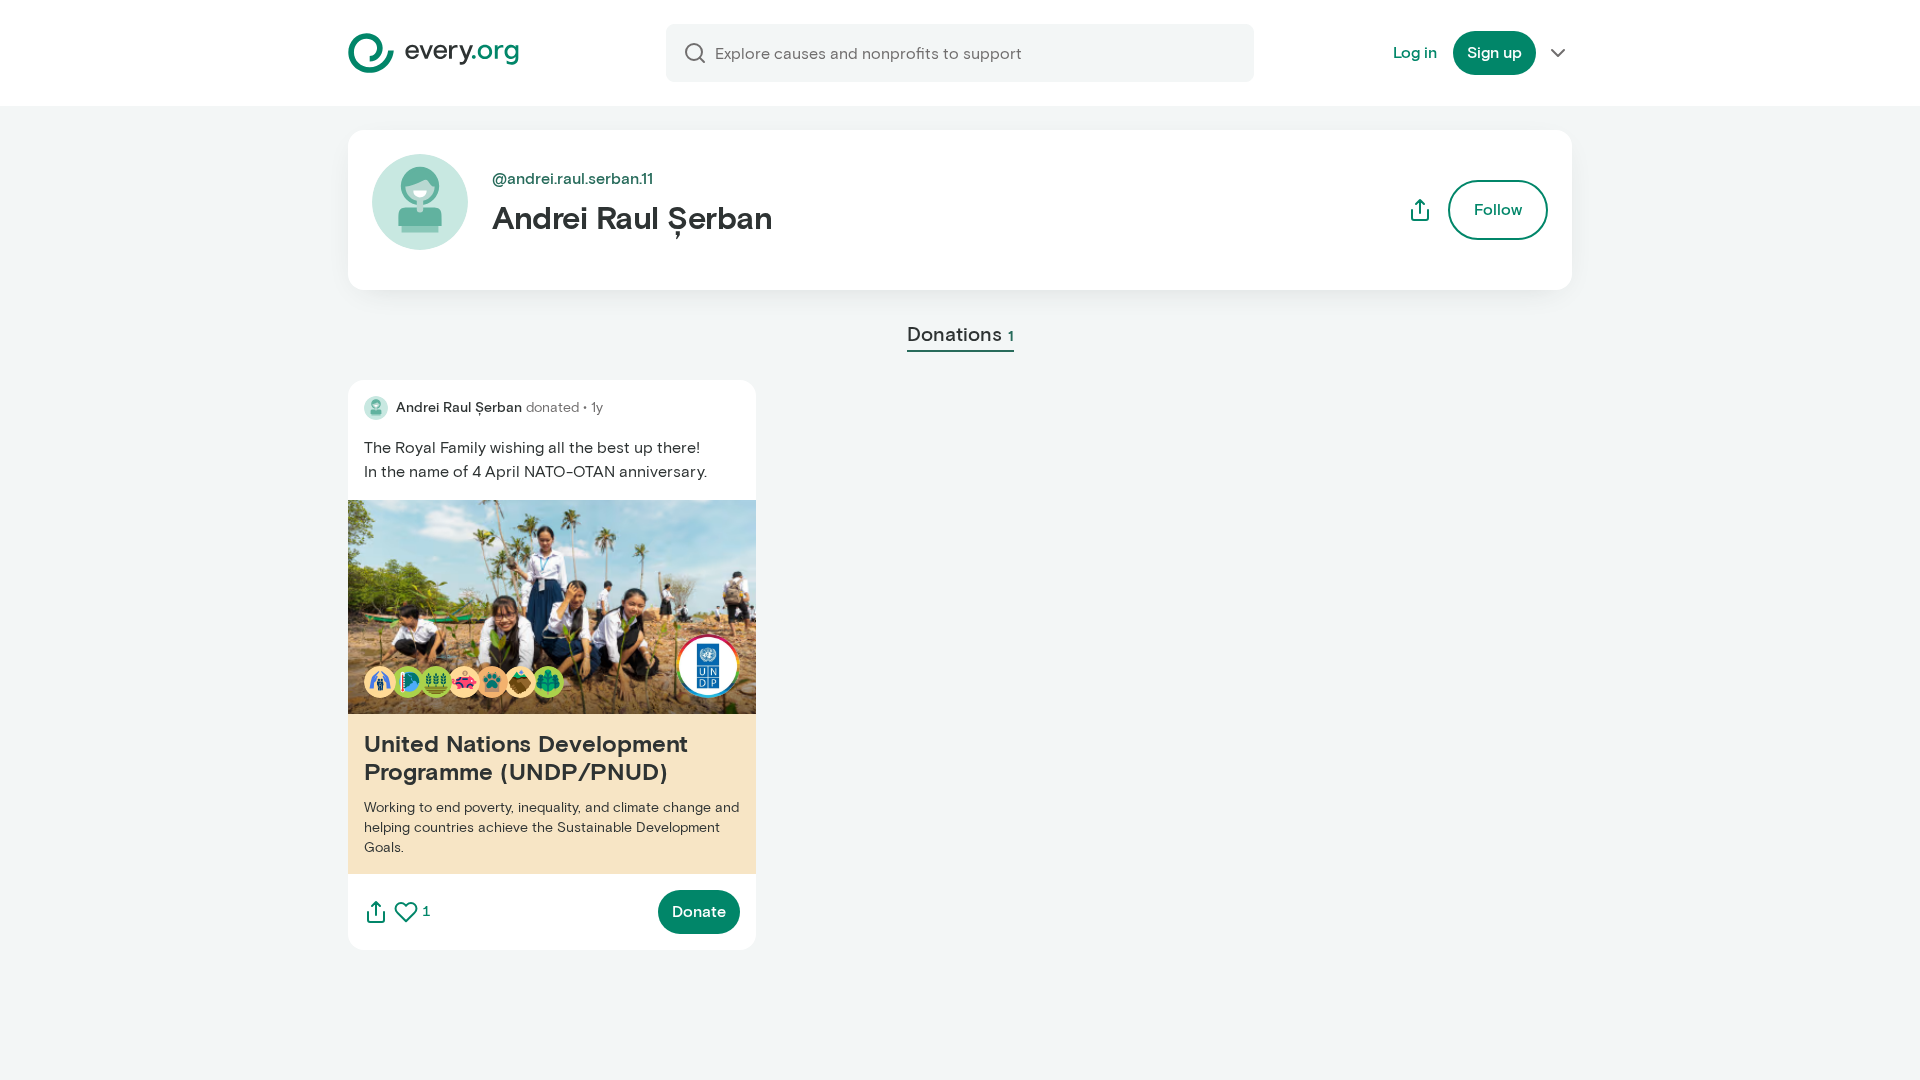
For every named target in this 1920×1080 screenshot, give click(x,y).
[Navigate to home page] (433, 53)
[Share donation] (376, 912)
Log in (1415, 52)
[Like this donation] (406, 912)
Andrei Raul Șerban (459, 407)
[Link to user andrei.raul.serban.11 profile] (376, 408)
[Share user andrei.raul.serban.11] (1420, 210)
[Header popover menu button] (1558, 53)
